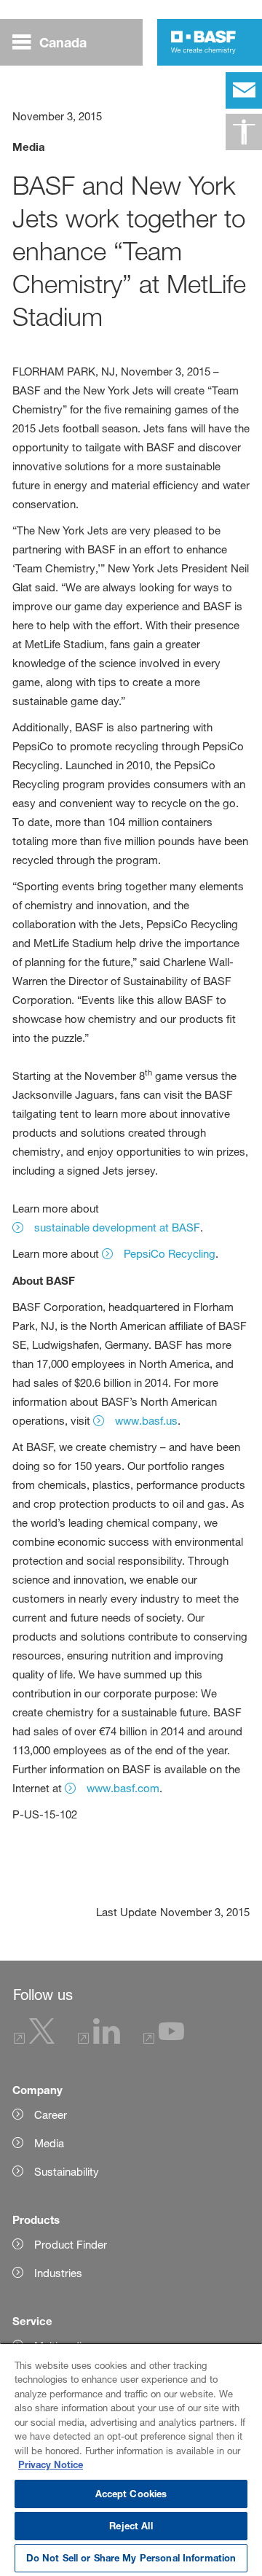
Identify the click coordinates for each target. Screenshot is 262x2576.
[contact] (244, 90)
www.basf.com (123, 1788)
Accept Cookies (131, 2494)
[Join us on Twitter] (34, 2040)
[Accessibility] (244, 132)
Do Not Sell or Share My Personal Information (131, 2558)
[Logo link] (203, 42)
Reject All (131, 2526)
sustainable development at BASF (117, 1227)
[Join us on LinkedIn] (99, 2040)
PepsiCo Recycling (170, 1254)
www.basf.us (146, 1421)
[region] (131, 2459)
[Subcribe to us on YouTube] (164, 2040)
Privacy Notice (51, 2464)
